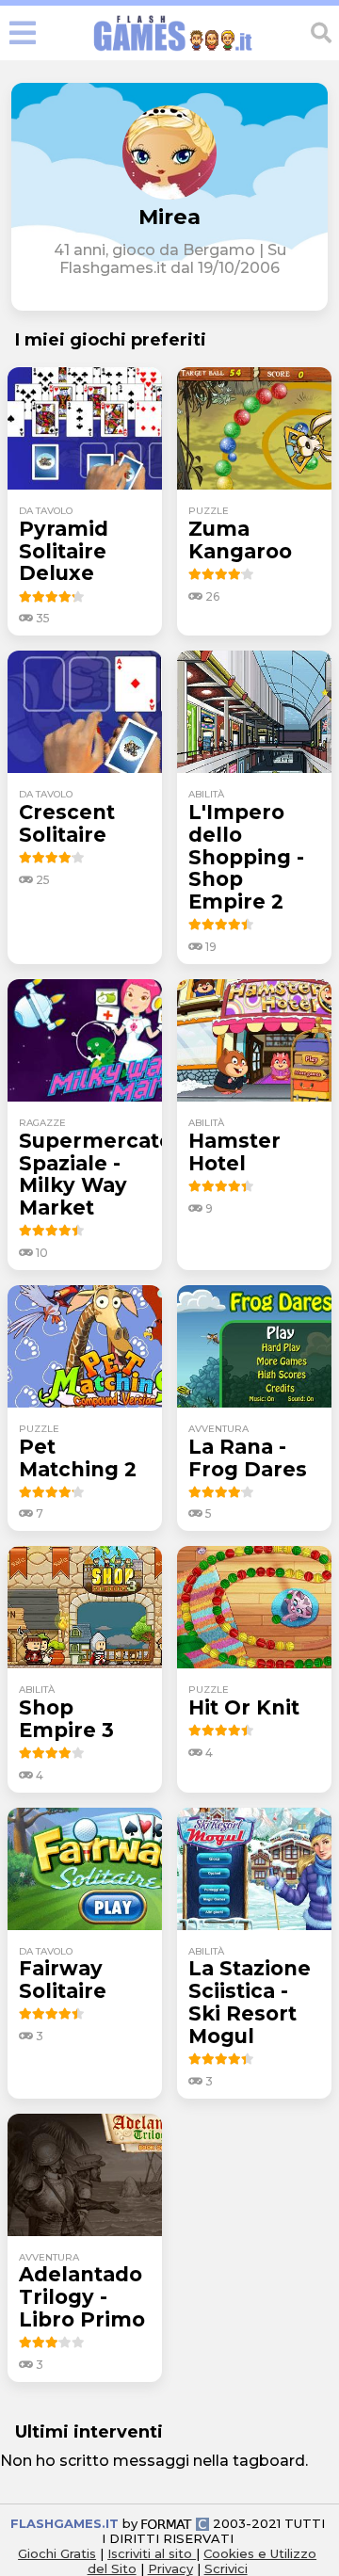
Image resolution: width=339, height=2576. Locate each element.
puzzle (209, 511)
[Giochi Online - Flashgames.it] (173, 51)
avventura (218, 1429)
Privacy (170, 2568)
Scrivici (226, 2568)
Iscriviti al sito (152, 2553)
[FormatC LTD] (175, 2523)
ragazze (42, 1123)
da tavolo (46, 511)
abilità (206, 794)
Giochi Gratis (57, 2553)
